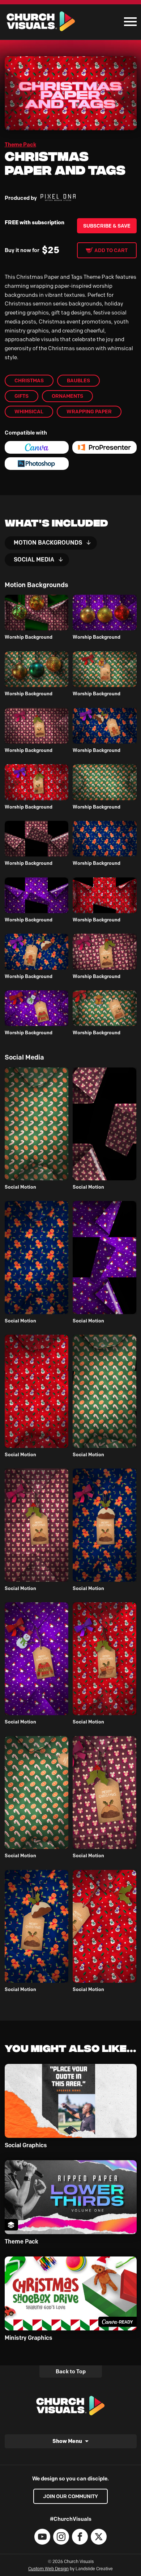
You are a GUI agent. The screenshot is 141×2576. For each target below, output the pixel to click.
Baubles (78, 380)
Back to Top (71, 2372)
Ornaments (67, 396)
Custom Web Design (48, 2569)
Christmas (29, 380)
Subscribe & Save (107, 226)
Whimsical (29, 411)
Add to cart (111, 250)
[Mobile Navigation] (129, 22)
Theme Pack (20, 145)
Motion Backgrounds (48, 543)
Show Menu (67, 2441)
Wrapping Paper (89, 411)
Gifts (22, 396)
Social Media (34, 560)
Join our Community (70, 2496)
